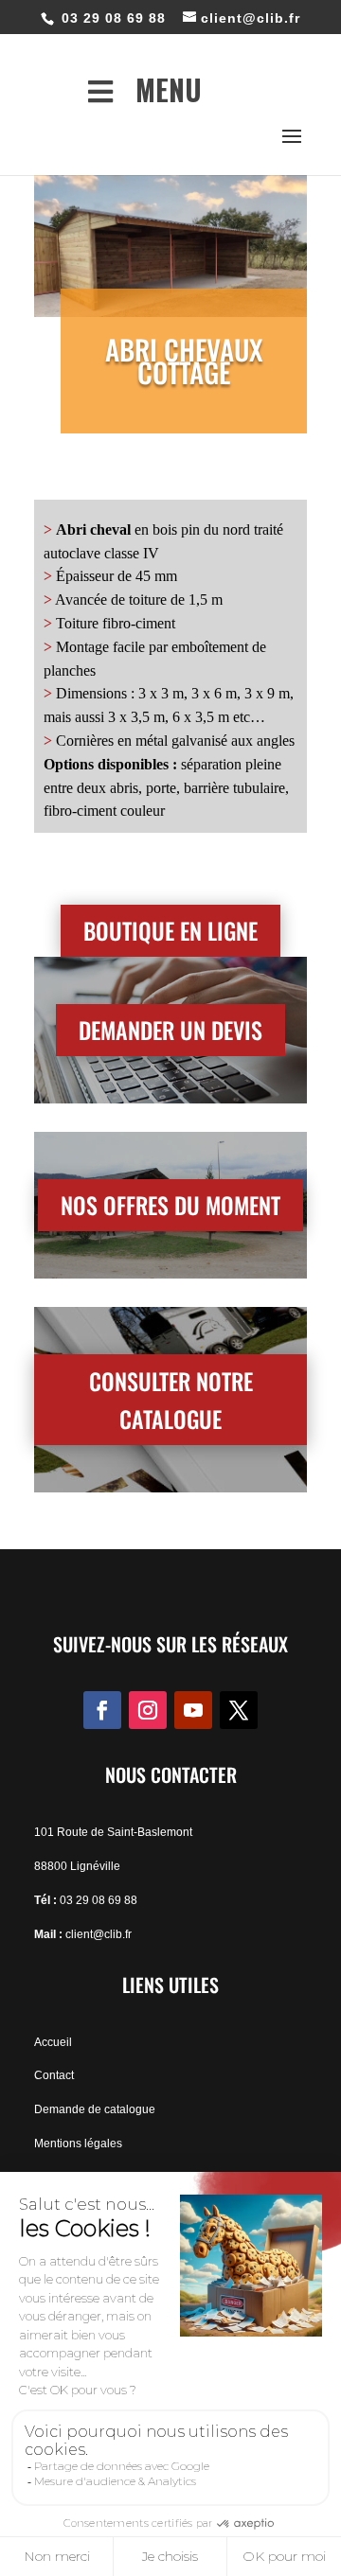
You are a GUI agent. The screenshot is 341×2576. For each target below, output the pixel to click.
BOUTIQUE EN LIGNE (170, 930)
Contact (54, 2075)
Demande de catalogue (95, 2109)
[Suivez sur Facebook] (102, 1710)
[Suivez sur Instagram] (148, 1710)
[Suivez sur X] (239, 1710)
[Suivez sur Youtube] (193, 1710)
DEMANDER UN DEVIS (170, 1030)
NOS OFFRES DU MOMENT (170, 1205)
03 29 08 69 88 (99, 1900)
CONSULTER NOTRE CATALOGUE (171, 1400)
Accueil (53, 2042)
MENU (169, 89)
